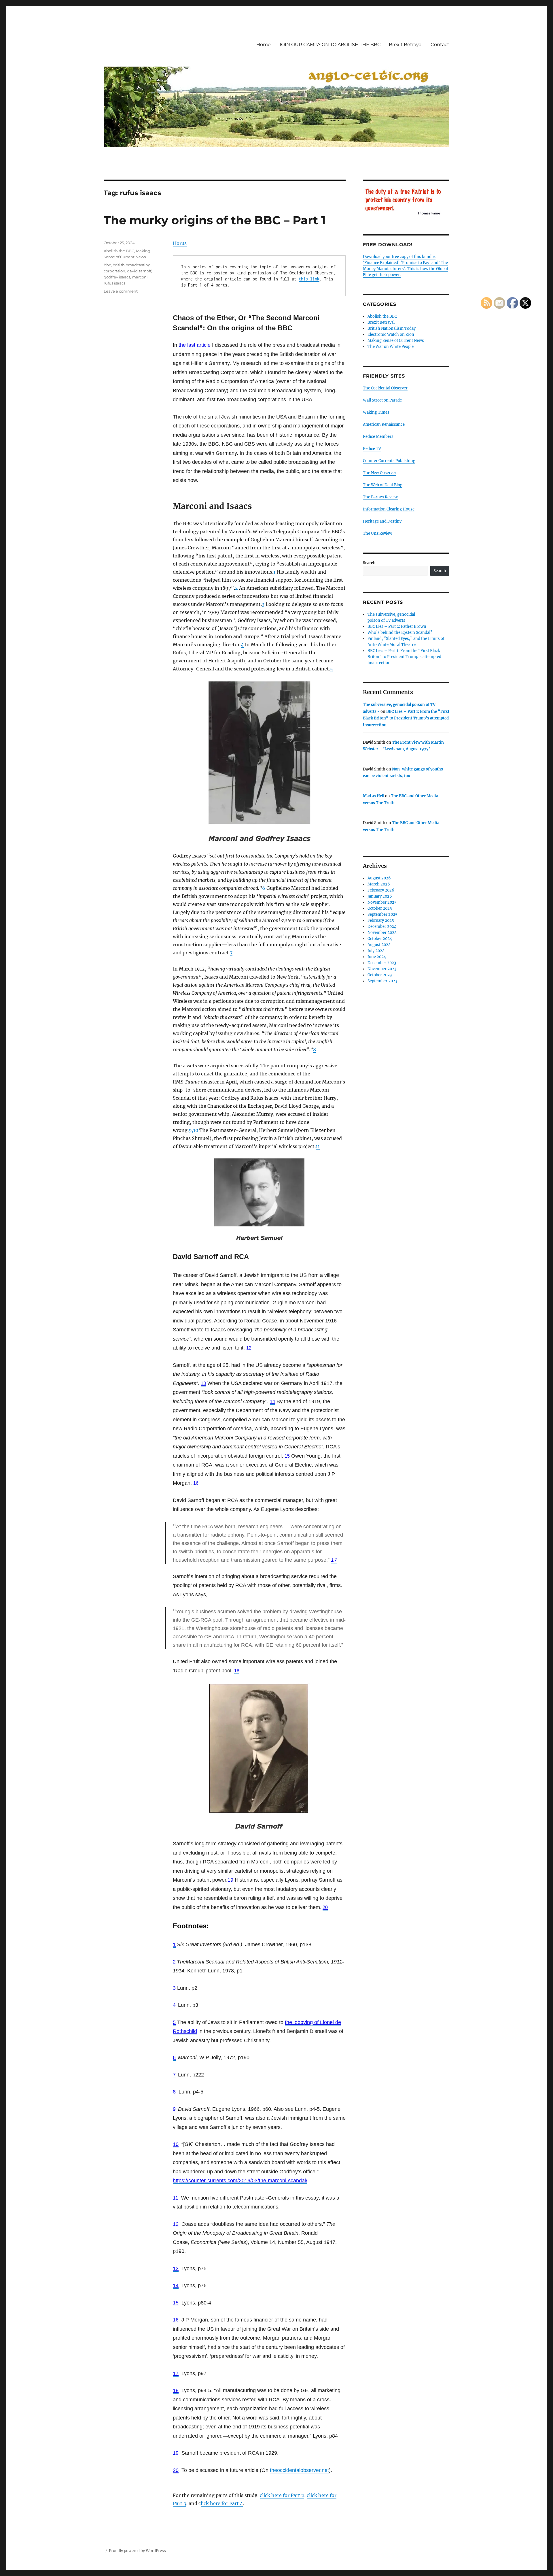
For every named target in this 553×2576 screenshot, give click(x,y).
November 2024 (382, 933)
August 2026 (379, 878)
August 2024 (379, 945)
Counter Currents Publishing (389, 461)
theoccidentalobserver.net (299, 2470)
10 (196, 1130)
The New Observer (380, 473)
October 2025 (380, 908)
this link (309, 279)
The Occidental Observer (385, 388)
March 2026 (379, 884)
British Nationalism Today (392, 328)
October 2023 (380, 975)
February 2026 (381, 890)
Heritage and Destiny (382, 521)
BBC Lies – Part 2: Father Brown (397, 626)
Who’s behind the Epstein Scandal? (400, 633)
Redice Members (378, 437)
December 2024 (382, 927)
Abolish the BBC (119, 251)
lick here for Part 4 (222, 2503)
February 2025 (381, 920)
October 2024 (380, 939)
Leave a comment (121, 291)
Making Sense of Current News (396, 341)
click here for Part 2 (282, 2495)
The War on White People (391, 347)
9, (191, 1130)
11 (318, 1146)
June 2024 (377, 957)
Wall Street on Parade (382, 400)
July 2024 (376, 951)
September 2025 (382, 914)
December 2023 (382, 963)
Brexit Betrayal (406, 45)
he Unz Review (379, 533)
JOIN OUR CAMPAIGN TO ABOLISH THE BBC (330, 45)
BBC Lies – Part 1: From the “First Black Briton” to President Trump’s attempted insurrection (404, 657)
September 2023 (382, 981)
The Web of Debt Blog (383, 485)
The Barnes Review (380, 497)
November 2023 (382, 969)
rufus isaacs (114, 283)
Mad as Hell (374, 796)
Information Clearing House (389, 509)
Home (264, 45)
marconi (140, 277)
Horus (180, 243)
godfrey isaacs (117, 277)
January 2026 (380, 896)
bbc (107, 265)
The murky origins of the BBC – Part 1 (215, 220)
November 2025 (382, 902)
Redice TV (372, 449)
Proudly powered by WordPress (137, 2551)
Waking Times (376, 412)
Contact (440, 45)
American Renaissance (384, 424)
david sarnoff (139, 271)
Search (369, 563)
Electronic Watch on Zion (391, 335)
